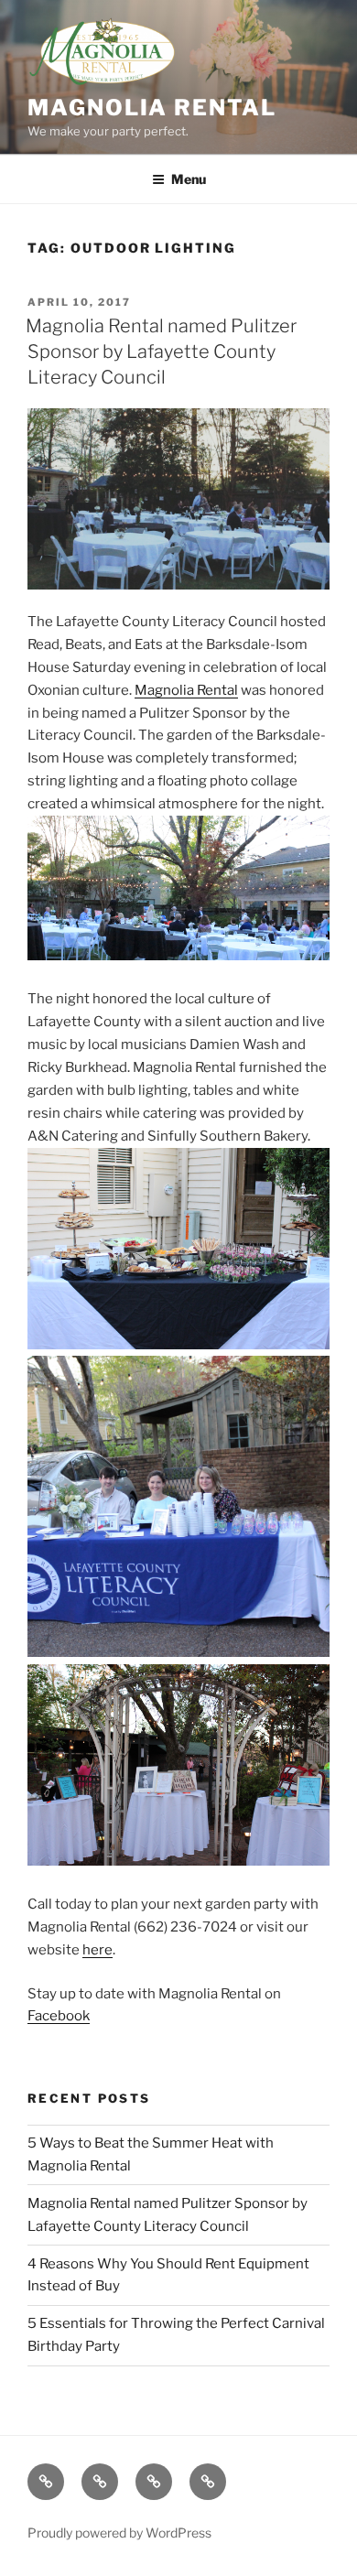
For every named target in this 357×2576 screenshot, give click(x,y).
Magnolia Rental (152, 108)
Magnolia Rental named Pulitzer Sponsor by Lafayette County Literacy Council (161, 352)
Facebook (59, 2016)
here (97, 1950)
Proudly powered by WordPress (119, 2533)
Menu (189, 179)
